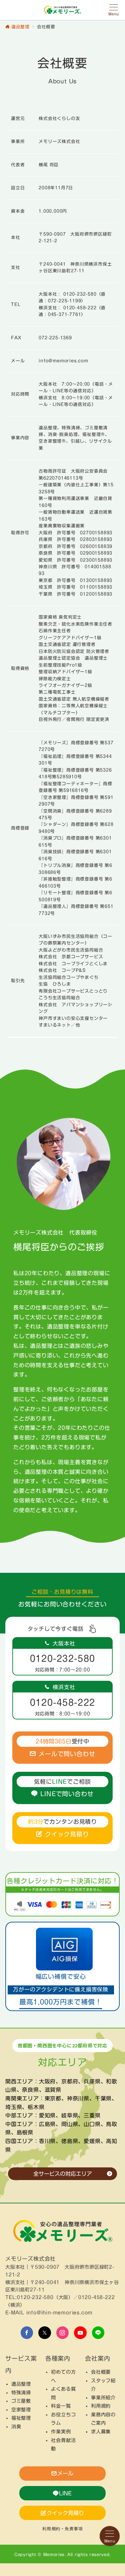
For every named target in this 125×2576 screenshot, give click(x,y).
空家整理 (21, 2410)
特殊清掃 (21, 2393)
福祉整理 (21, 2418)
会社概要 (101, 2372)
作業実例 (61, 2432)
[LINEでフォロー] (98, 2333)
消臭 (16, 2427)
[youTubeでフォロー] (80, 2333)
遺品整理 (21, 2384)
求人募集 (101, 2432)
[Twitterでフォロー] (45, 2333)
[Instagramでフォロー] (63, 2333)
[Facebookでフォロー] (27, 2333)
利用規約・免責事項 (63, 2529)
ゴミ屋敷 (21, 2401)
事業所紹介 (103, 2398)
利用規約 (101, 2406)
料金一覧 (61, 2406)
